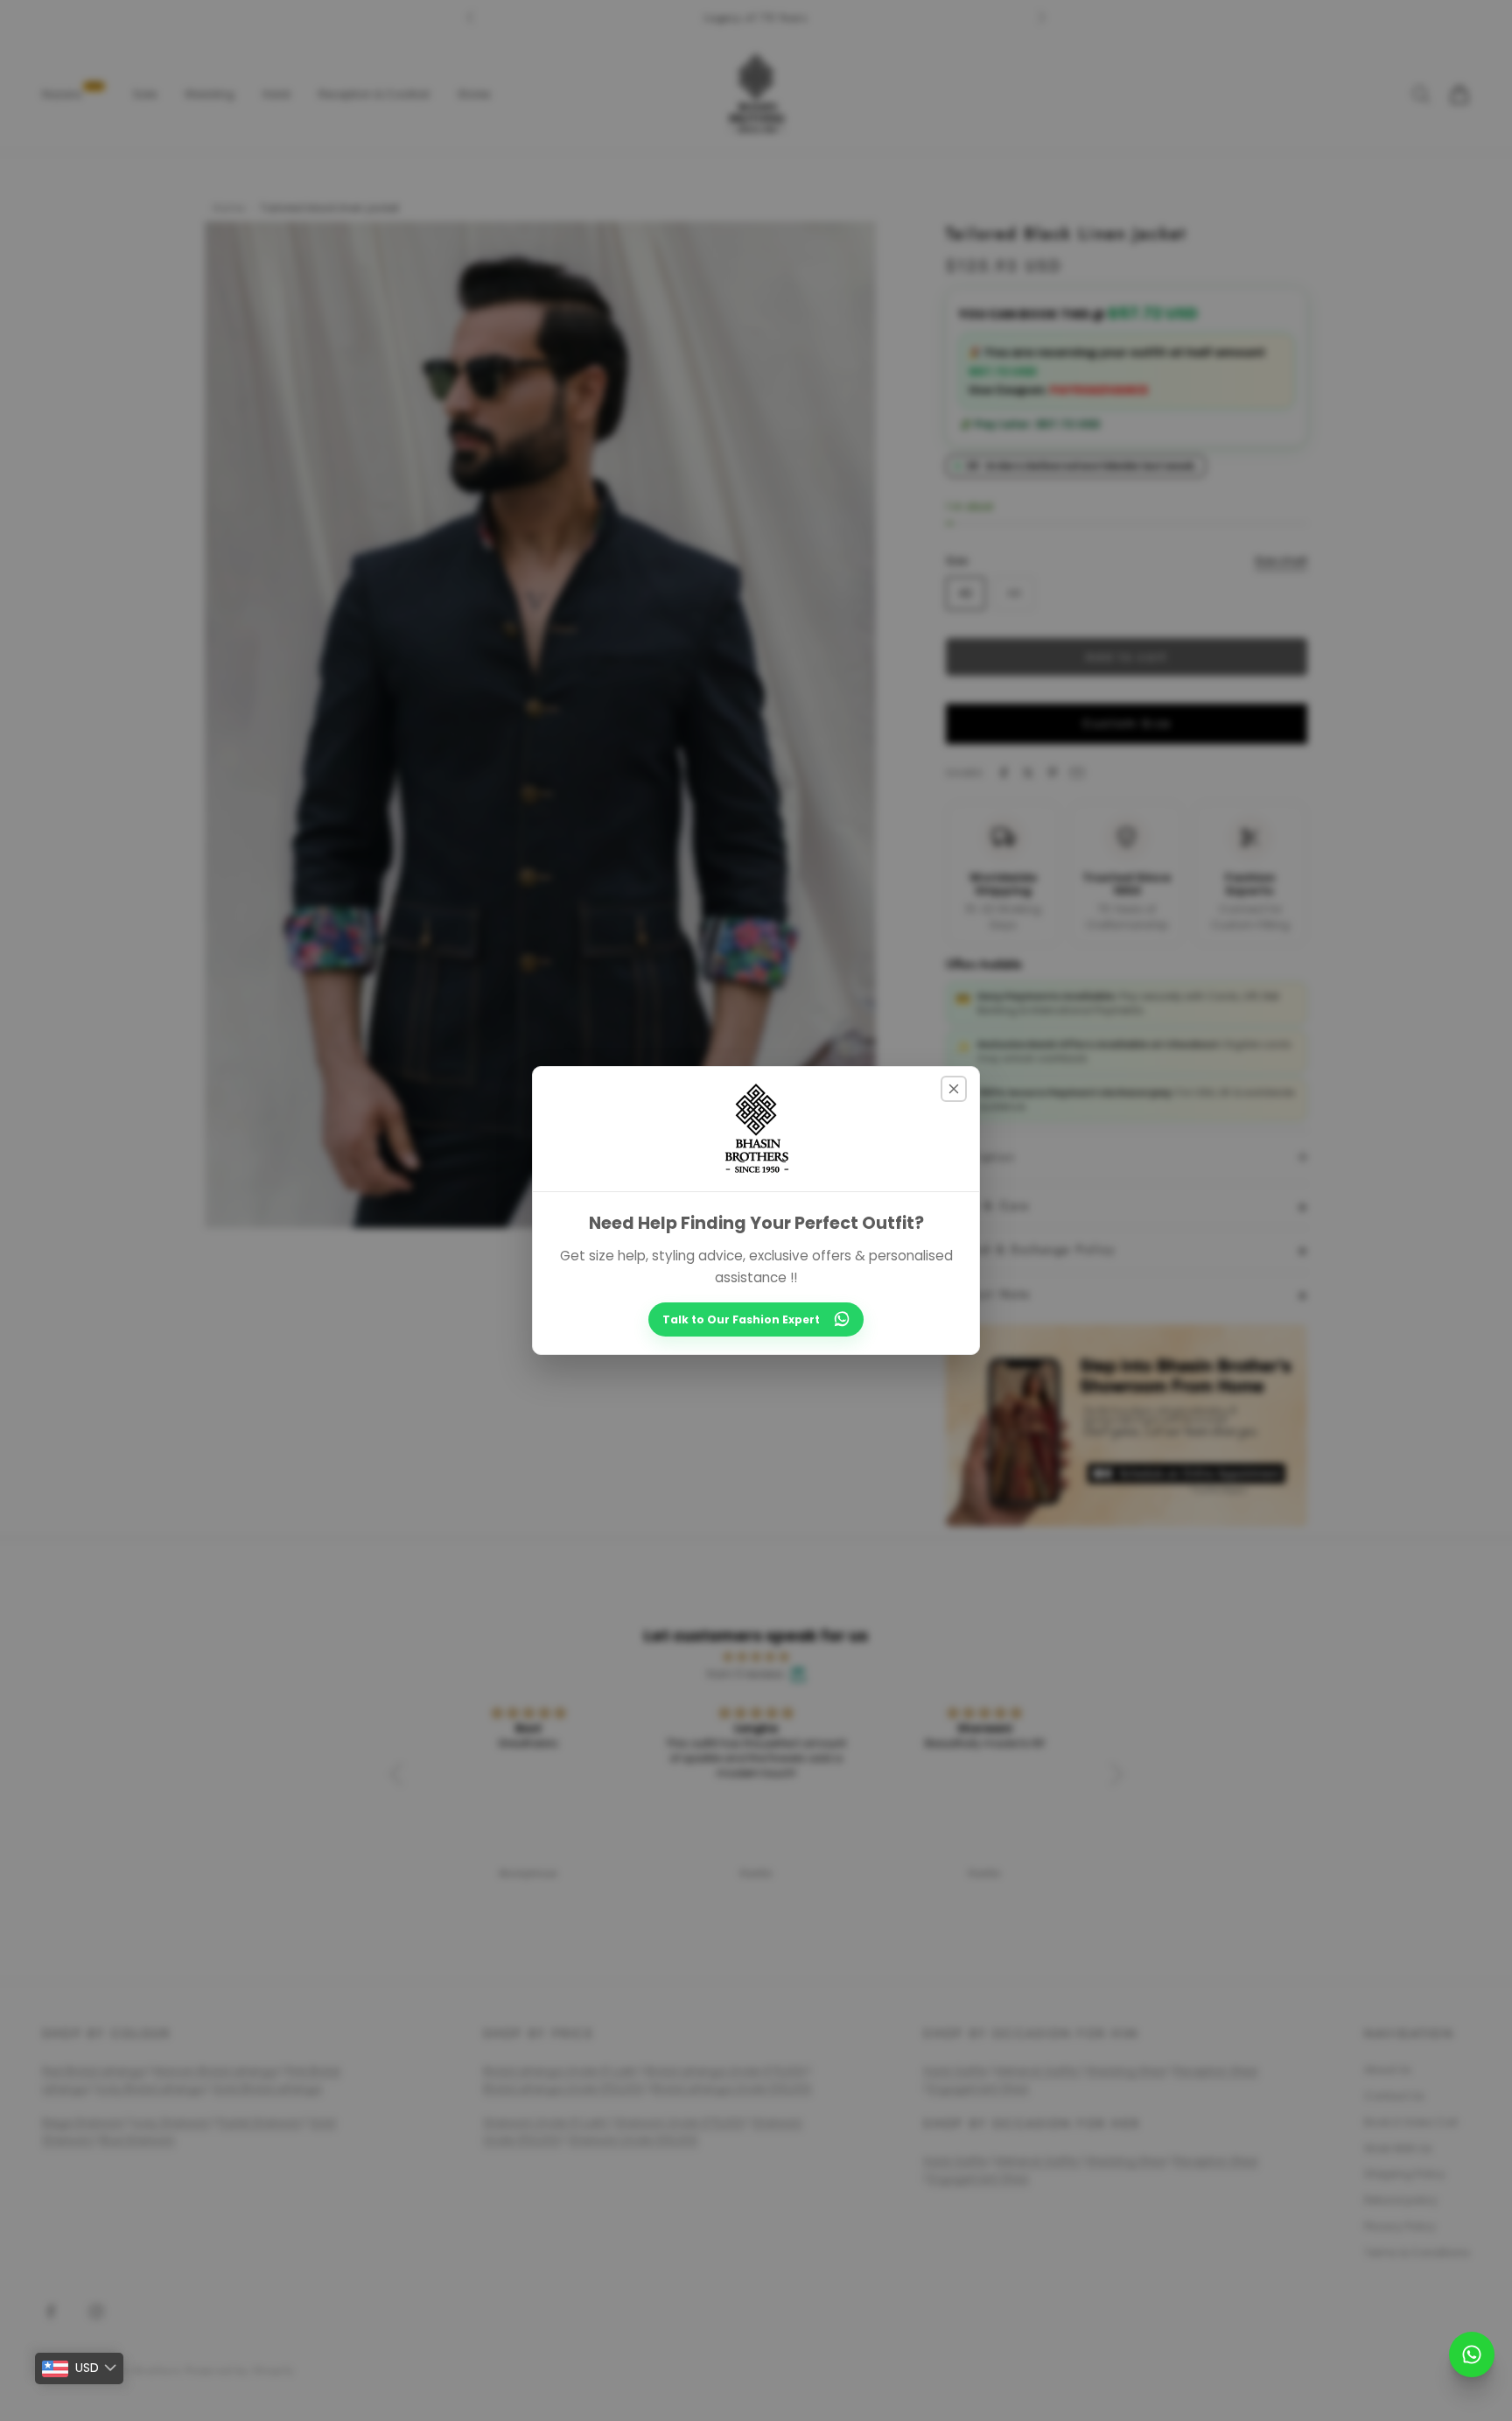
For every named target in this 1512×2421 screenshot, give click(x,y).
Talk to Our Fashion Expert (741, 1319)
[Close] (954, 1089)
